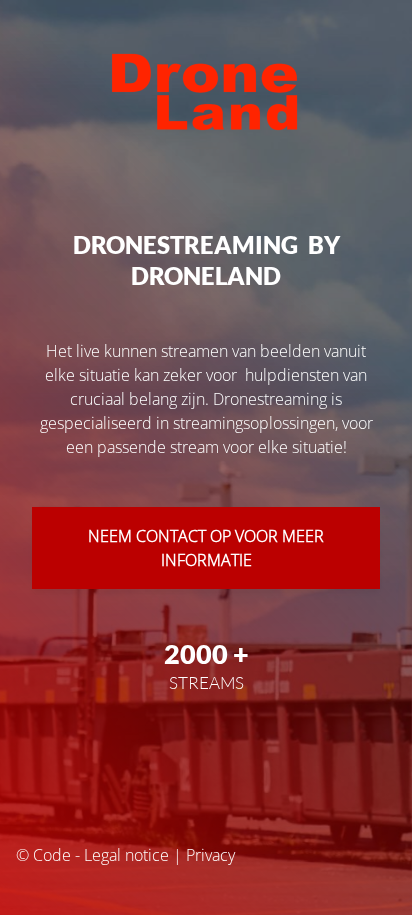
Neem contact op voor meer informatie (206, 548)
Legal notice (126, 855)
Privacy (210, 855)
